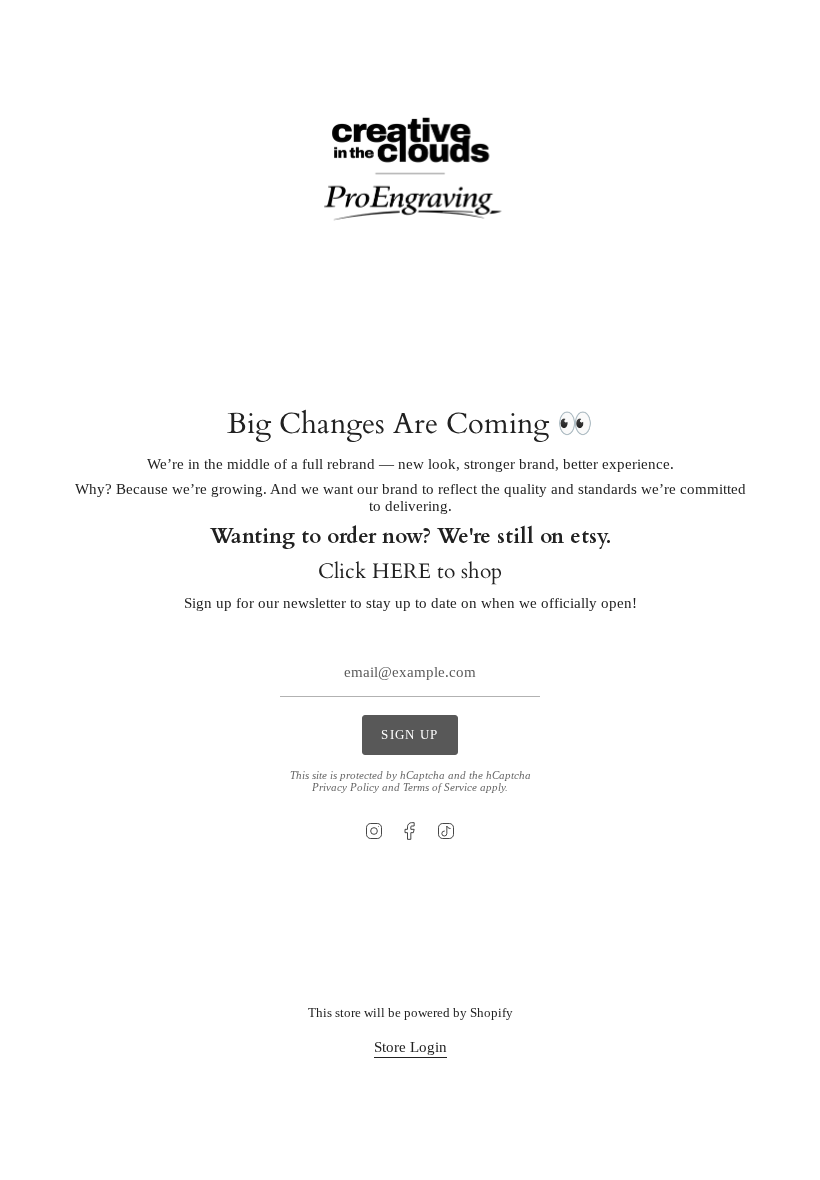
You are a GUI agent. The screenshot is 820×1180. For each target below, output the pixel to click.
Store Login (410, 1047)
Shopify (491, 1012)
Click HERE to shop (410, 572)
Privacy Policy (345, 787)
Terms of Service (440, 787)
